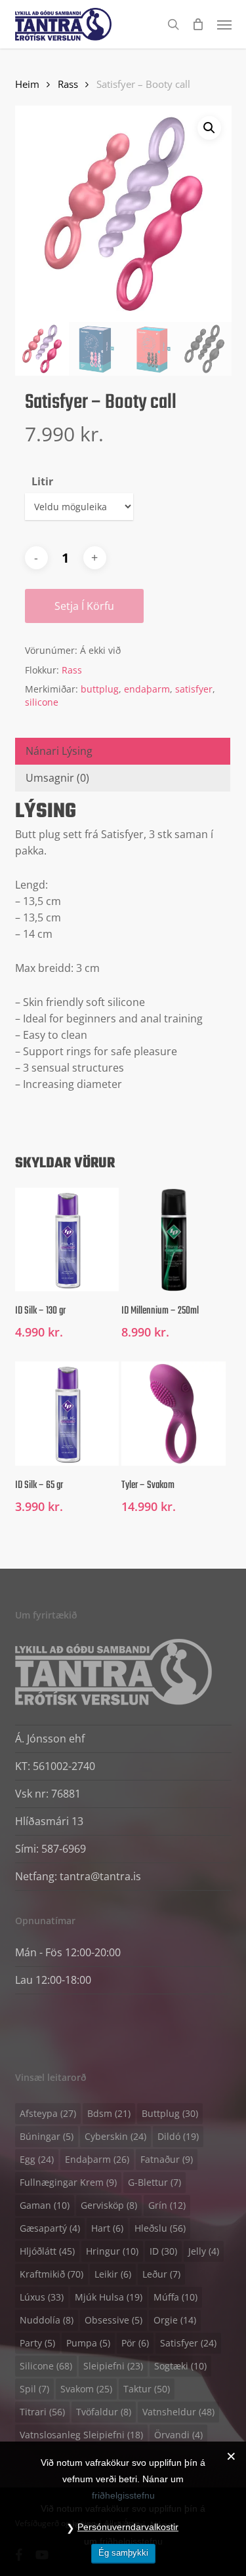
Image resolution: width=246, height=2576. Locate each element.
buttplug (100, 689)
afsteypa (48, 2113)
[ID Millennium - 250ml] (173, 1239)
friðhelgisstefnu (123, 2495)
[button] (224, 24)
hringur (112, 2251)
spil (34, 2389)
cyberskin (115, 2136)
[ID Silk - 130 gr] (67, 1239)
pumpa (88, 2343)
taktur (147, 2389)
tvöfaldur (104, 2412)
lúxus (42, 2297)
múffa (175, 2297)
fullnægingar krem (68, 2182)
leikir (113, 2274)
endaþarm (147, 689)
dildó (178, 2136)
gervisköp (109, 2205)
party (37, 2343)
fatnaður (167, 2159)
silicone (42, 702)
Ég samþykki (123, 2553)
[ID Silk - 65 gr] (67, 1413)
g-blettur (154, 2182)
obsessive (113, 2320)
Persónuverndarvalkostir (128, 2527)
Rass (68, 84)
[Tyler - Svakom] (173, 1413)
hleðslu (160, 2228)
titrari (42, 2412)
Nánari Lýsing (59, 751)
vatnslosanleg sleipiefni (81, 2435)
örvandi (178, 2435)
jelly (204, 2251)
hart (107, 2228)
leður (161, 2274)
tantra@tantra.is (100, 1876)
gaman (45, 2205)
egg (37, 2159)
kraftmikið (51, 2274)
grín (167, 2205)
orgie (175, 2320)
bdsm (109, 2113)
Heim (27, 84)
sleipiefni (113, 2366)
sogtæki (180, 2366)
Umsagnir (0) (57, 778)
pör (135, 2343)
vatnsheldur (178, 2412)
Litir (42, 481)
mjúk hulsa (109, 2297)
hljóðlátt (47, 2251)
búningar (47, 2136)
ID (163, 2251)
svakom (86, 2389)
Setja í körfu (84, 606)
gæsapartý (50, 2228)
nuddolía (47, 2320)
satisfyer (194, 689)
